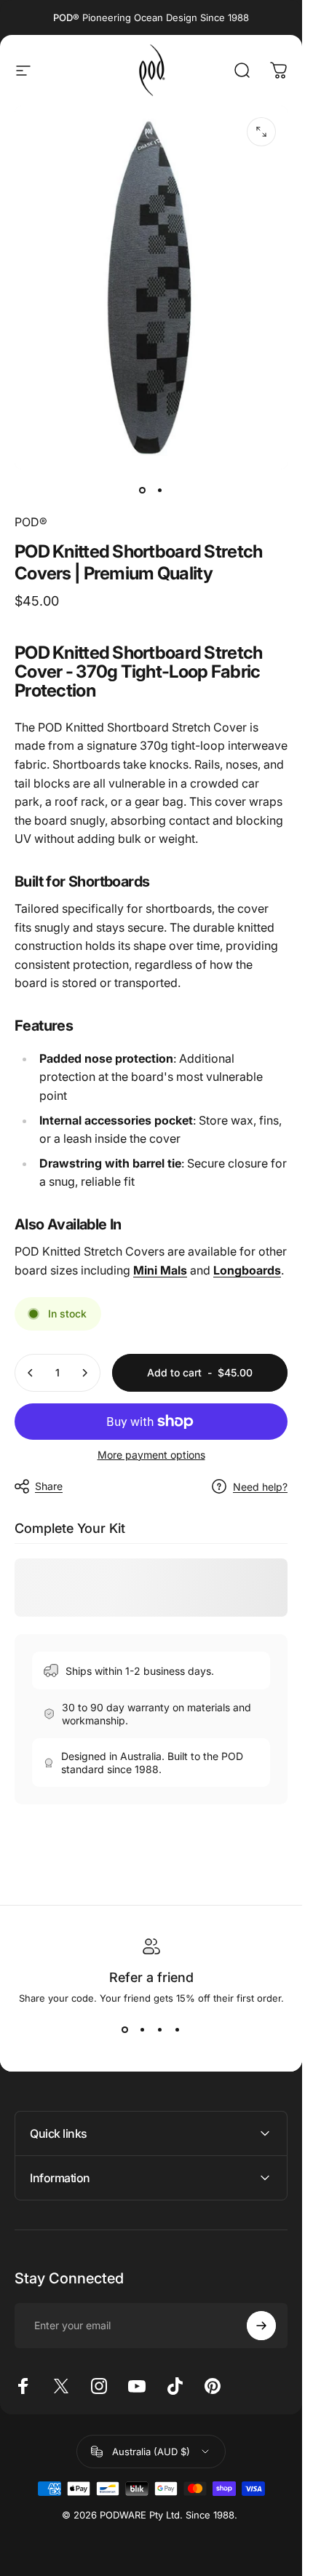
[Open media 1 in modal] (261, 132)
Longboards (247, 1270)
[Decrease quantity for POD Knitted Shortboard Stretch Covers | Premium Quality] (31, 1373)
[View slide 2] (143, 2030)
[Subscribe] (261, 2326)
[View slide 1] (125, 2030)
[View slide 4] (178, 2030)
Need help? (260, 1487)
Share (49, 1486)
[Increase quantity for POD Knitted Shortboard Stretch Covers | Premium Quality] (84, 1373)
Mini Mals (160, 1270)
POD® (31, 522)
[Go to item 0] (143, 490)
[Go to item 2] (160, 490)
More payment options (151, 1455)
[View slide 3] (160, 2030)
